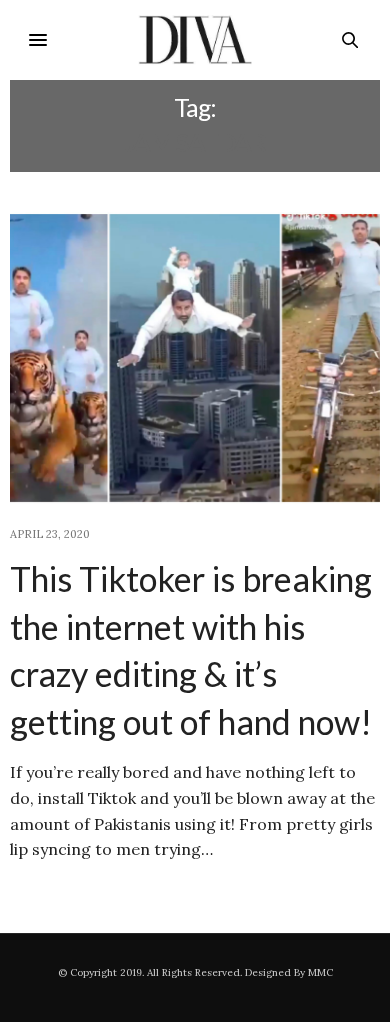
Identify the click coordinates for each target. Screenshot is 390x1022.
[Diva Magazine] (195, 40)
